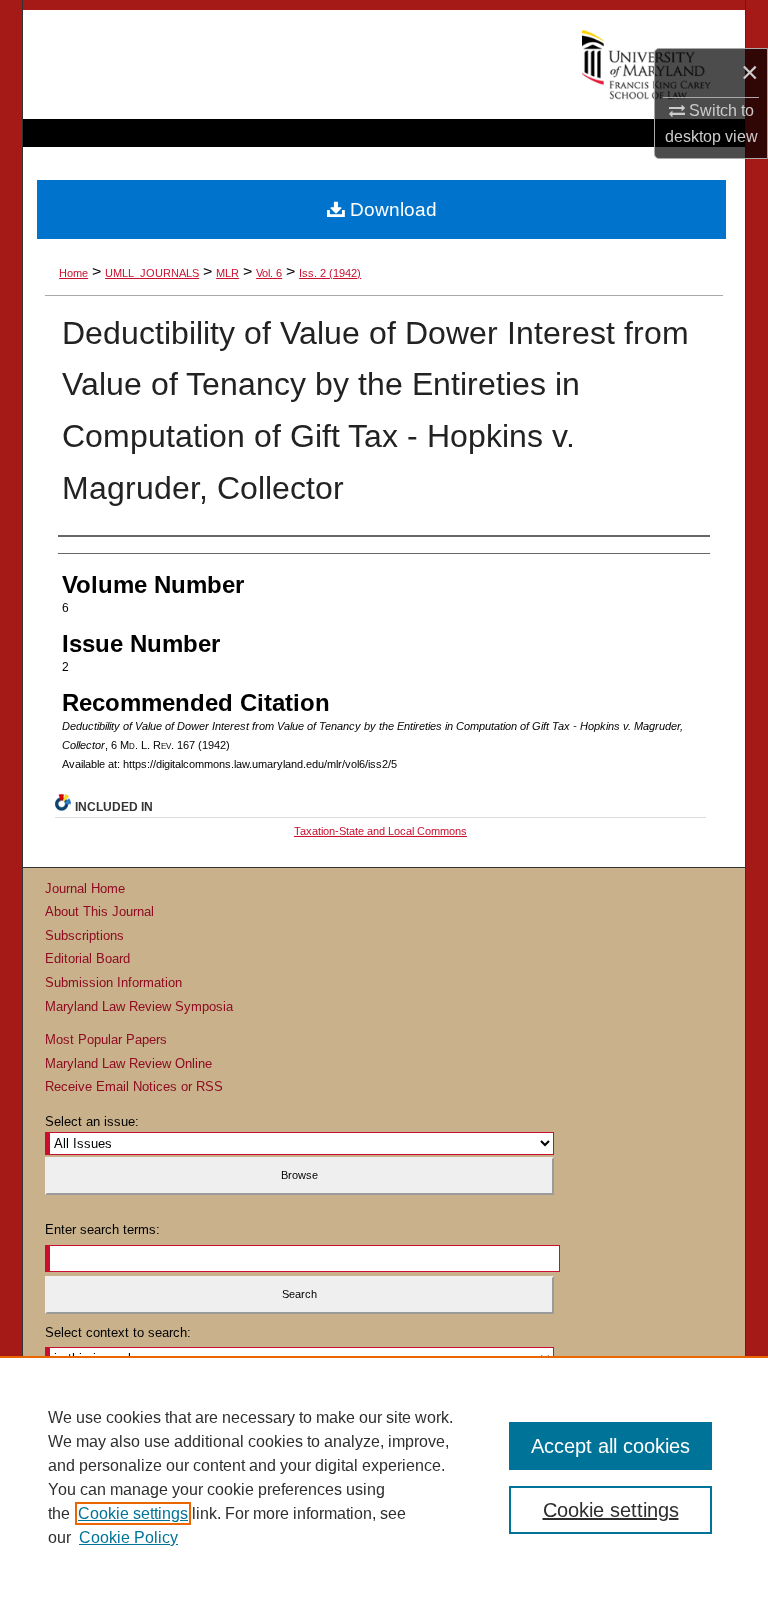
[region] (384, 1477)
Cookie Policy (128, 1537)
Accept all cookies (610, 1446)
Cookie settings (133, 1513)
